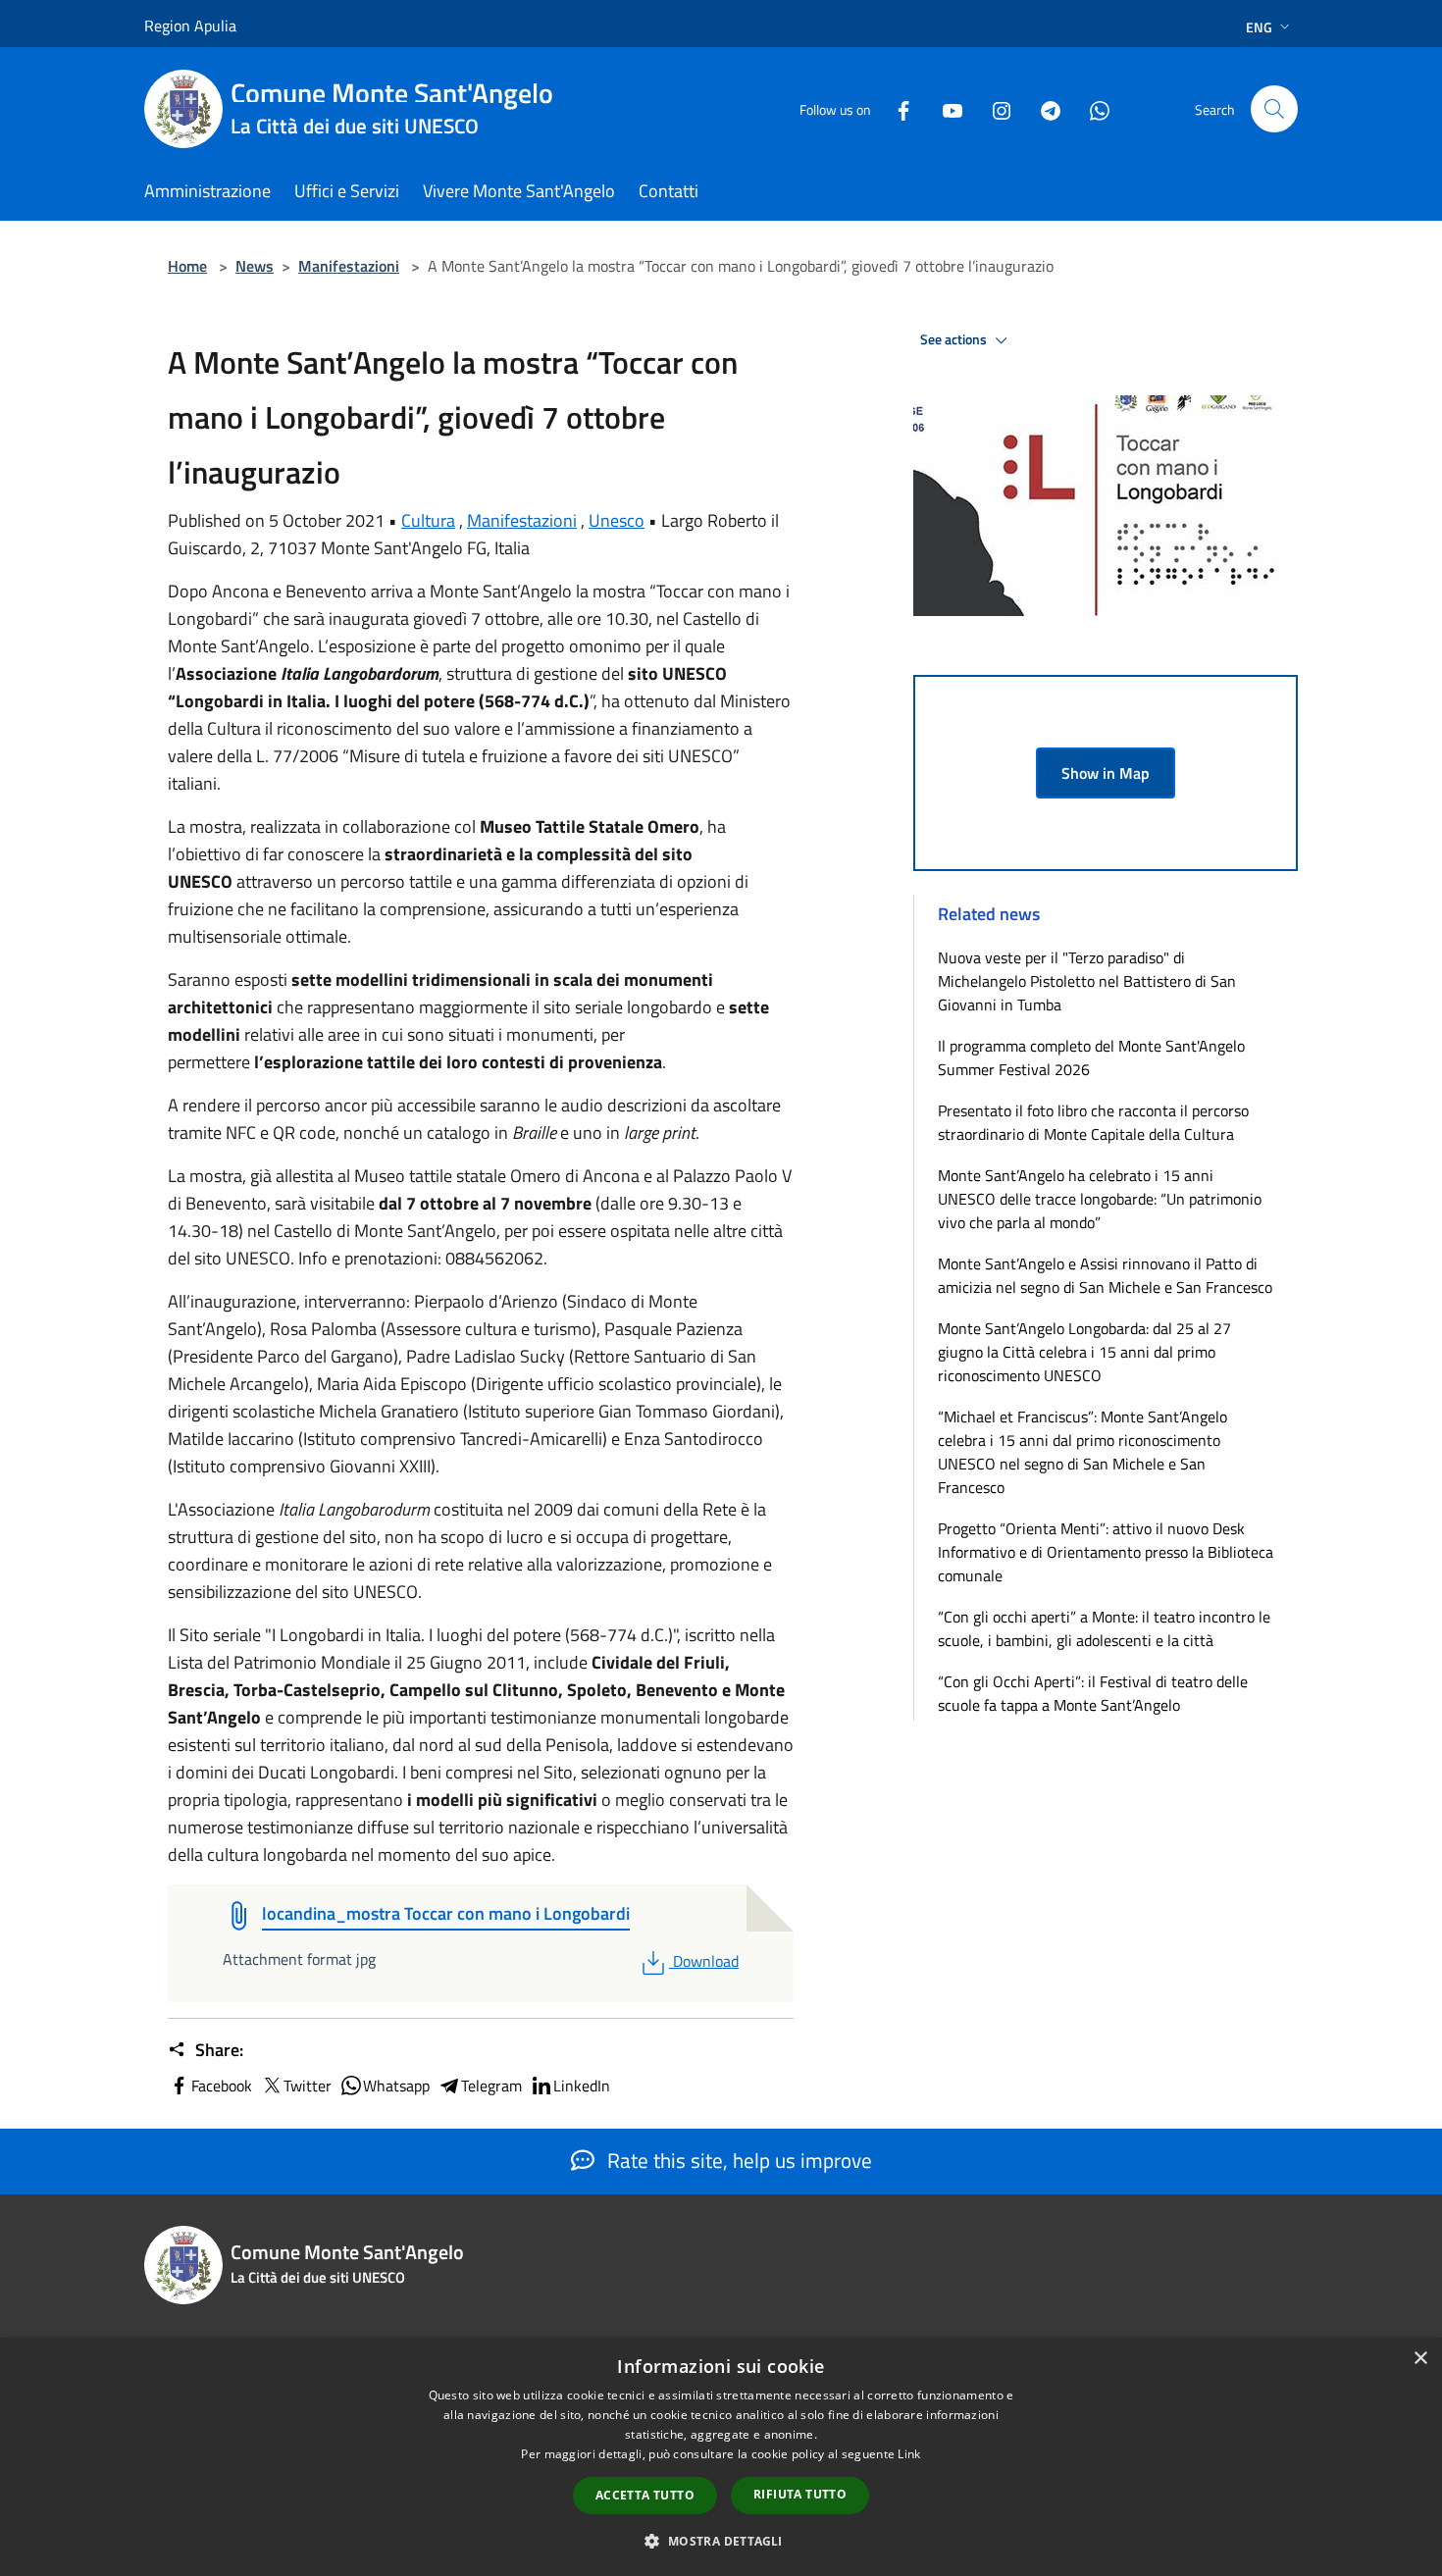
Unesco (617, 520)
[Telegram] (1043, 108)
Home (187, 266)
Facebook (222, 2086)
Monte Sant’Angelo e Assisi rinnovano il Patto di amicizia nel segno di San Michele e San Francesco (1105, 1275)
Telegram (491, 2086)
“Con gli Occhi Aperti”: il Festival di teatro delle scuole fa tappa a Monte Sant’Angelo (1093, 1693)
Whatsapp (396, 2086)
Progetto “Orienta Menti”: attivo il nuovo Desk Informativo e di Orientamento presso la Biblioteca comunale (1106, 1552)
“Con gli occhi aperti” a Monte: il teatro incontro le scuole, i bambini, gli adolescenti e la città (1104, 1628)
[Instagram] (994, 108)
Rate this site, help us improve (737, 2160)
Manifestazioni (349, 266)
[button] (721, 2541)
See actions (955, 339)
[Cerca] (1274, 109)
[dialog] (721, 2457)
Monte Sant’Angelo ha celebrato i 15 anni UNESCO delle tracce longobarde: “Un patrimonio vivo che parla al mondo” (1100, 1199)
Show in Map (1106, 773)
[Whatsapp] (1092, 108)
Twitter (308, 2086)
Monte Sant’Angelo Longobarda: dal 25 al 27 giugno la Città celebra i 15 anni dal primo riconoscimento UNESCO (1084, 1352)
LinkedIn (582, 2086)
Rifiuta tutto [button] (800, 2494)
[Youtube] (945, 108)
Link (909, 2454)
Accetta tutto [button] (645, 2495)
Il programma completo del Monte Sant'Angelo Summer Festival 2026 (1091, 1057)
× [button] (1420, 2359)
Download (705, 1961)
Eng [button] (1259, 27)
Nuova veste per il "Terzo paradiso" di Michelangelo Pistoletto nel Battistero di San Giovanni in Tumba (1087, 981)
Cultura (428, 520)
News (255, 266)
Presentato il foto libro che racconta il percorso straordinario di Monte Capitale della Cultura (1093, 1122)
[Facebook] (896, 108)
